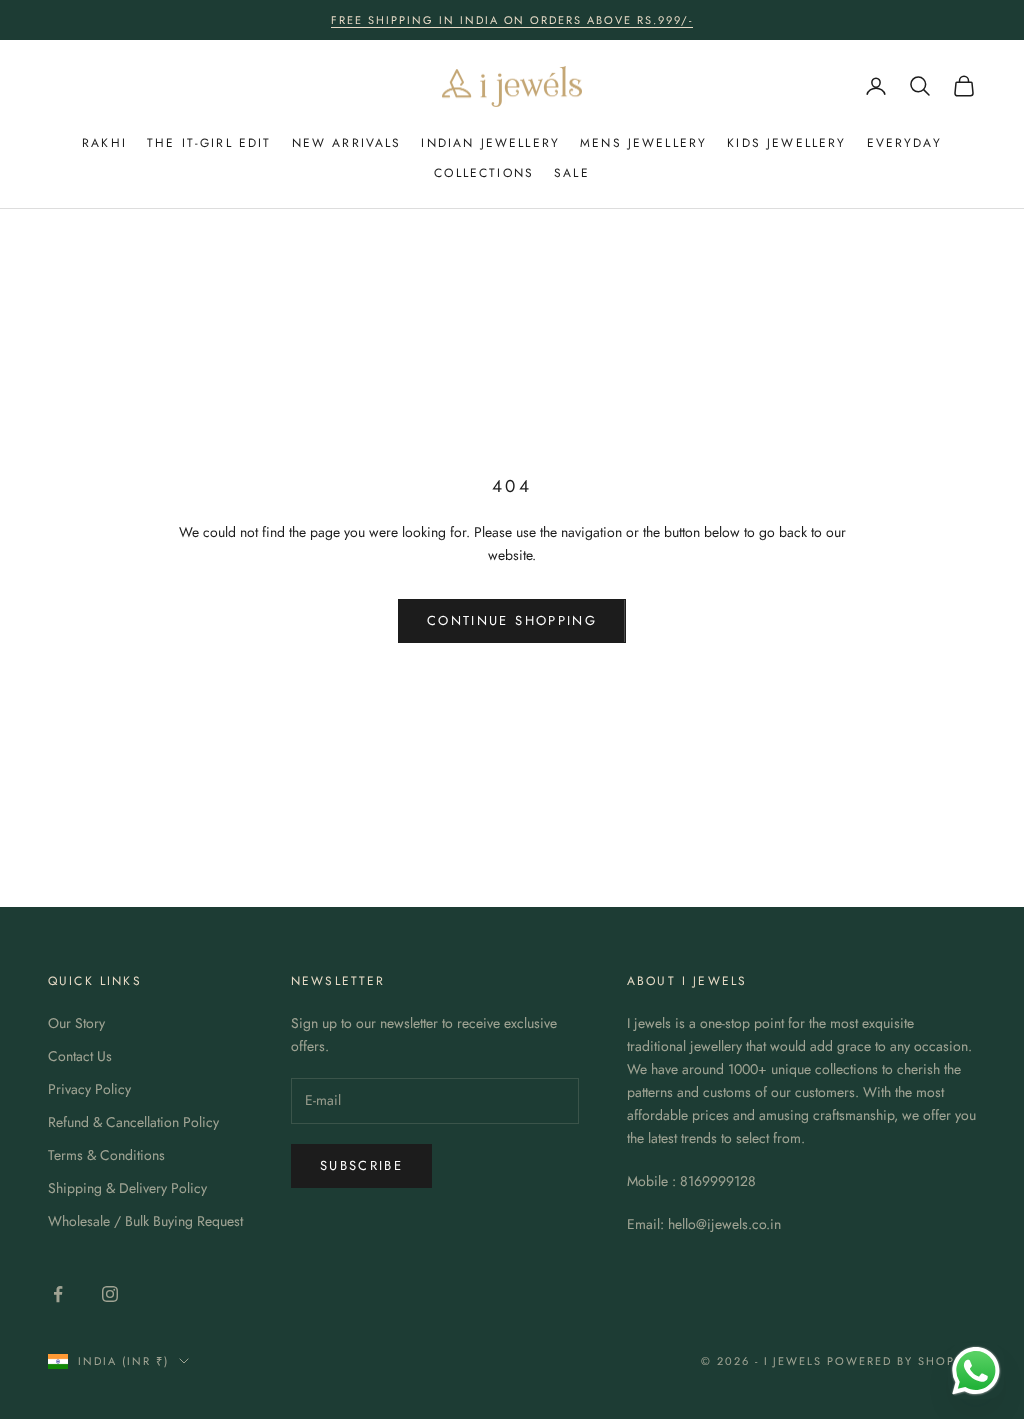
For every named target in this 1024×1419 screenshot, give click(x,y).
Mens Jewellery (643, 143)
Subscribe (361, 1165)
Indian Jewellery (490, 143)
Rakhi (104, 143)
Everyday (904, 143)
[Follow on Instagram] (110, 1294)
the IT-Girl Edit (209, 143)
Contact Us (80, 1056)
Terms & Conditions (106, 1155)
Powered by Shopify (901, 1361)
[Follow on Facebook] (58, 1294)
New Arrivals (347, 143)
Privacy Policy (89, 1089)
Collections (484, 173)
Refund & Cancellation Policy (133, 1122)
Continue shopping (512, 620)
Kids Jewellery (786, 143)
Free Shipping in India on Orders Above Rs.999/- (512, 20)
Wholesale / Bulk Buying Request (145, 1221)
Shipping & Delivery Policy (127, 1188)
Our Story (76, 1023)
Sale (572, 173)
